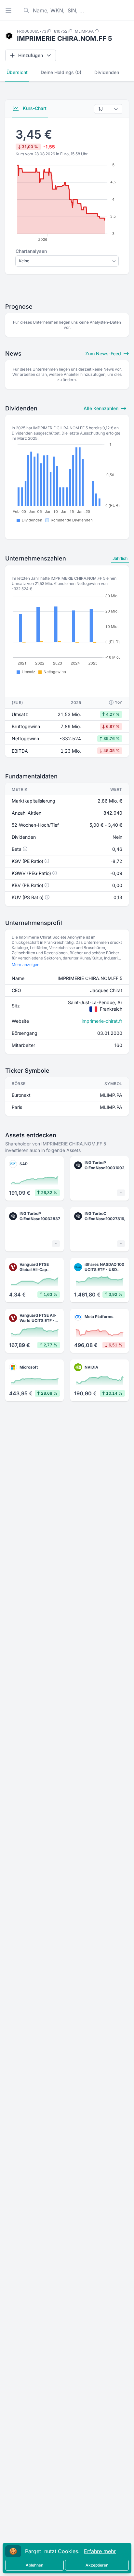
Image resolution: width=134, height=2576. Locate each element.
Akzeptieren (97, 2565)
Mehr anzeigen (26, 965)
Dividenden (107, 72)
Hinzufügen (31, 55)
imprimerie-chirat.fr (102, 1021)
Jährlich (120, 558)
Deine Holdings (61, 72)
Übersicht (17, 72)
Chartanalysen (31, 251)
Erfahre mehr (100, 2551)
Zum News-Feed (104, 353)
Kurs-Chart (34, 108)
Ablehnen (34, 2565)
